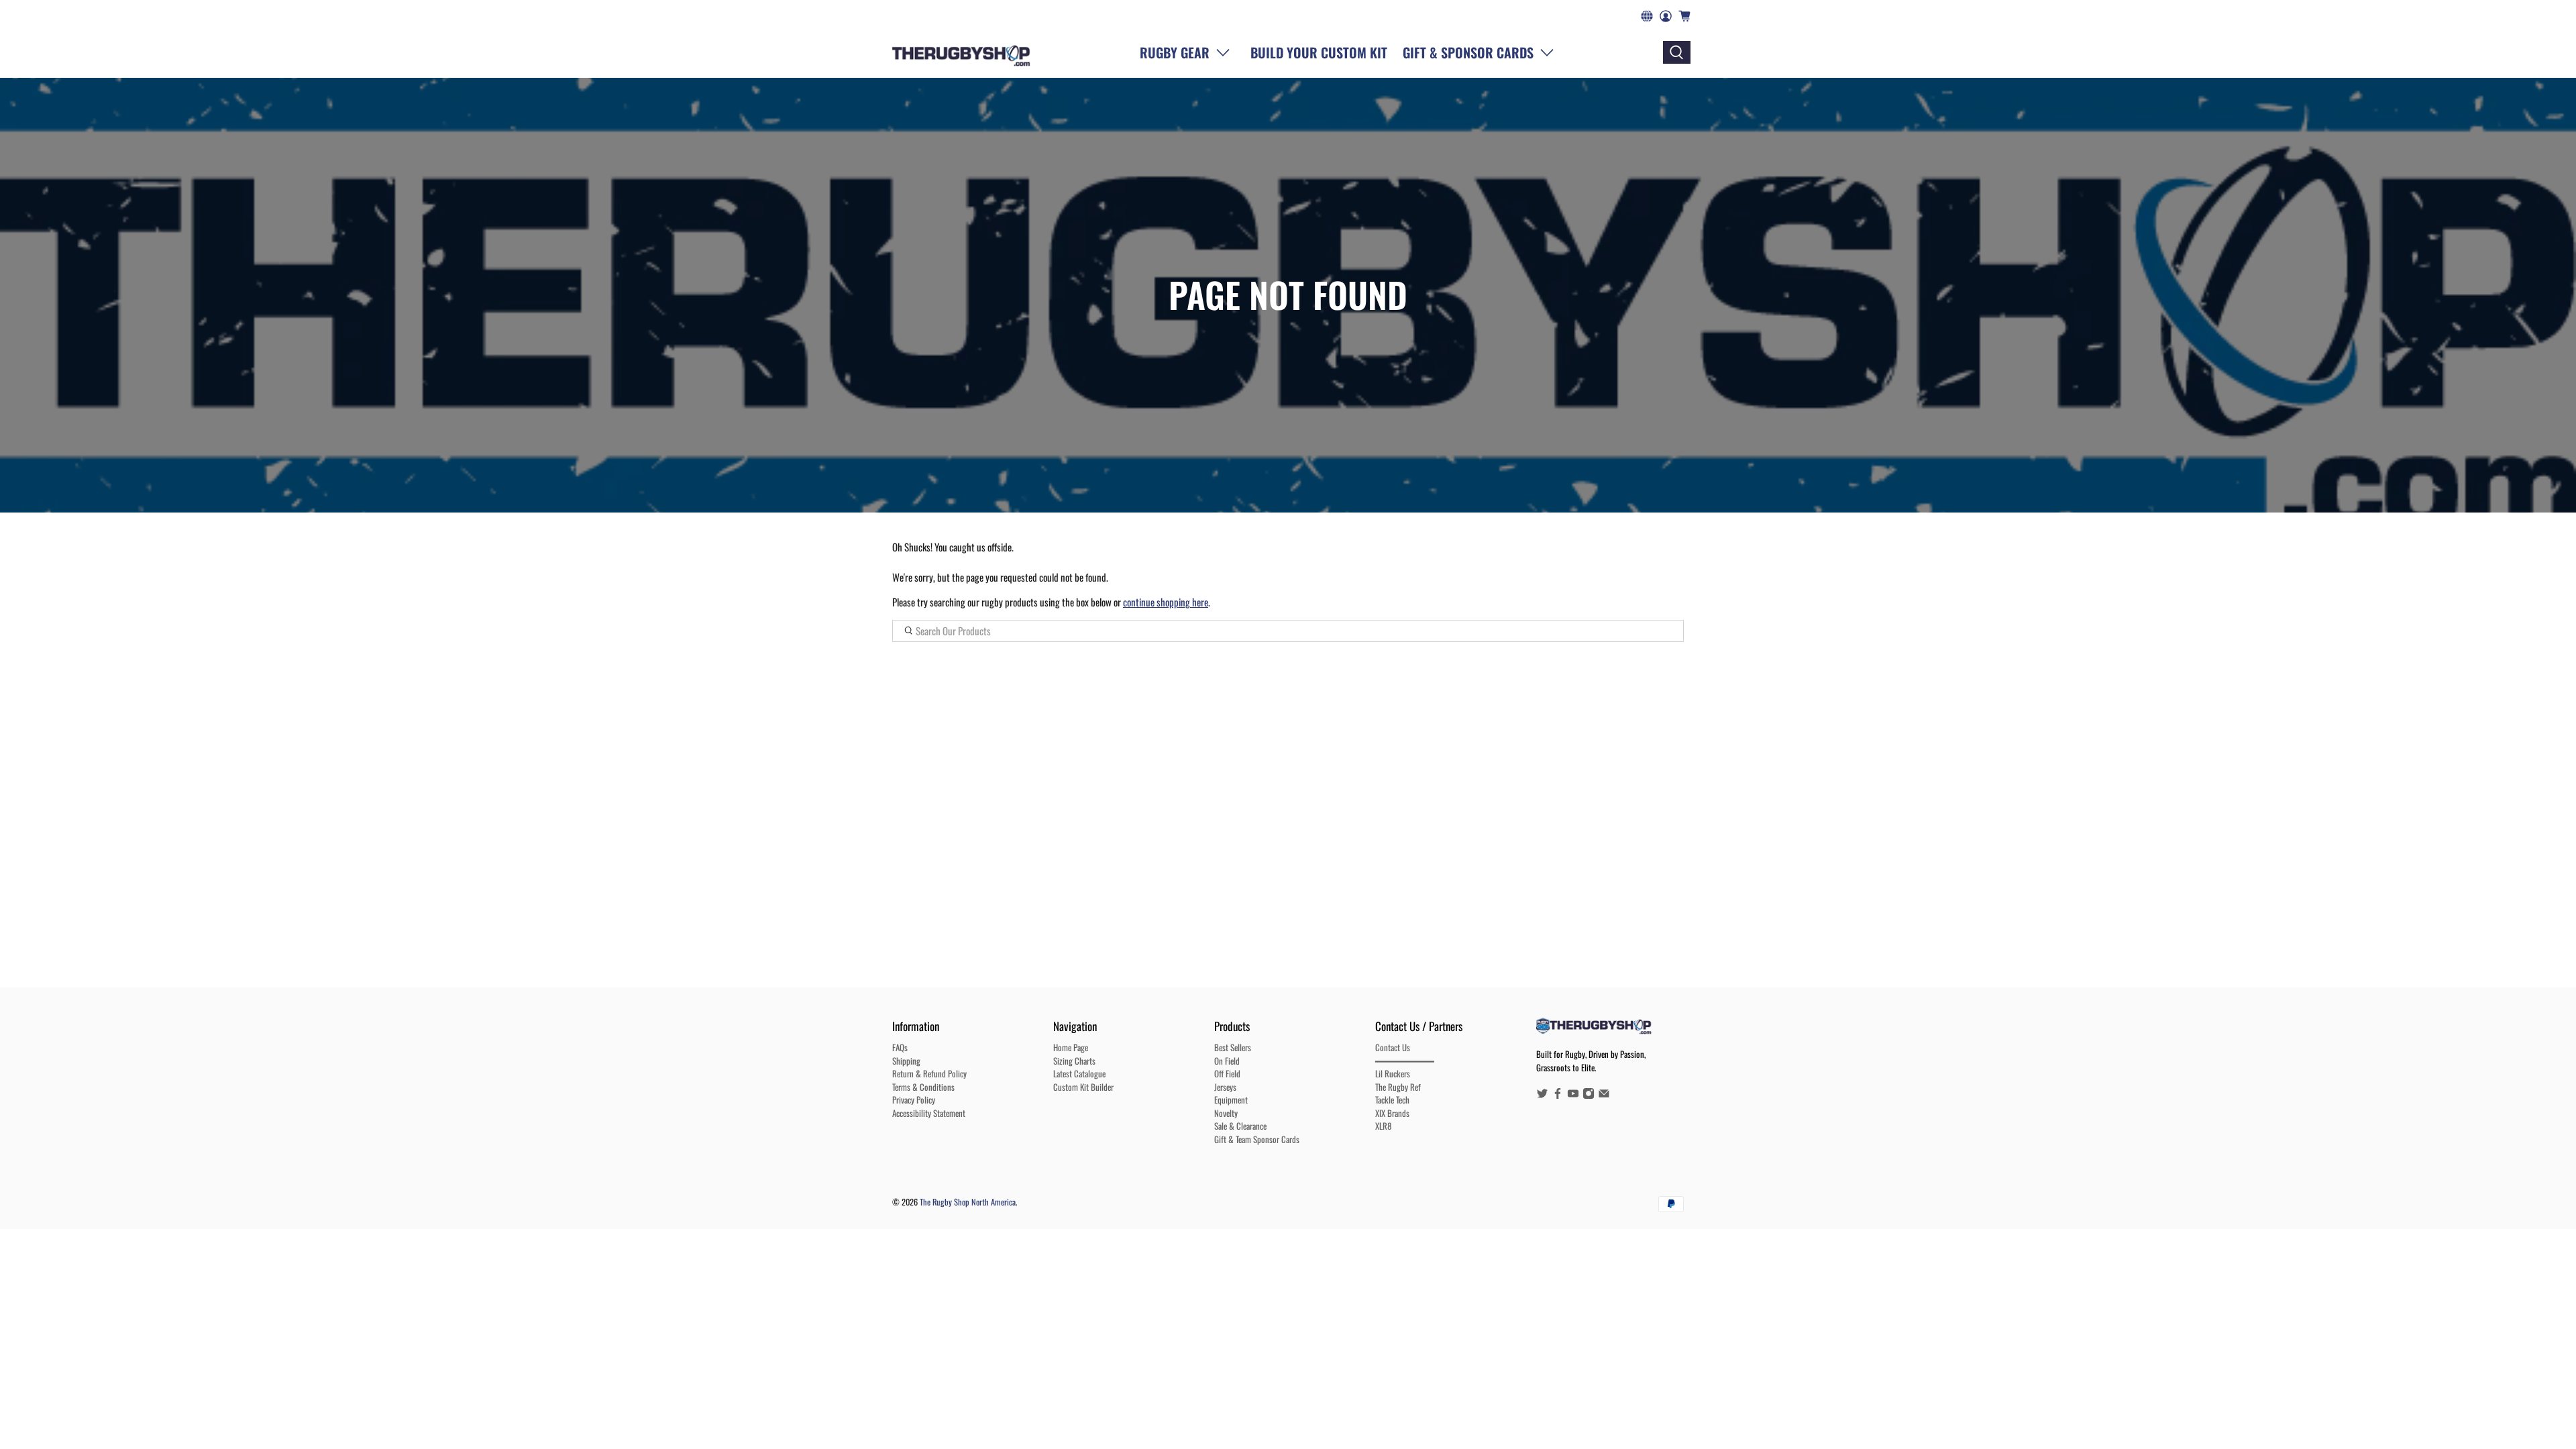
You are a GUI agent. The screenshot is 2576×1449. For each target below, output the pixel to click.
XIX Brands (1392, 1113)
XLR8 (1383, 1126)
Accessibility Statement (929, 1113)
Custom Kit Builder (1083, 1087)
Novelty (1226, 1113)
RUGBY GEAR (1175, 52)
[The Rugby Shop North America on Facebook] (1558, 1095)
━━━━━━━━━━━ (1405, 1061)
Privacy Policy (914, 1099)
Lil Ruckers (1393, 1073)
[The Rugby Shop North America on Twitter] (1542, 1095)
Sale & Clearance (1240, 1126)
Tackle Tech (1392, 1099)
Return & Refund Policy (929, 1073)
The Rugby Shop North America (968, 1202)
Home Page (1071, 1047)
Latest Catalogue (1079, 1073)
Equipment (1231, 1099)
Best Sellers (1233, 1047)
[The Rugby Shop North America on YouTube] (1573, 1095)
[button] (1481, 52)
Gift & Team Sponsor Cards (1257, 1139)
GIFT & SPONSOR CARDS (1468, 52)
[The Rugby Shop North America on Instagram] (1589, 1095)
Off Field (1227, 1073)
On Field (1227, 1061)
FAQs (900, 1047)
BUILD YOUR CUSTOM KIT (1319, 52)
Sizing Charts (1074, 1061)
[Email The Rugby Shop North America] (1604, 1095)
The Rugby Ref (1398, 1087)
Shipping (906, 1061)
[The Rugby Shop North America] (961, 52)
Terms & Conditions (923, 1087)
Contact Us (1393, 1047)
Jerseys (1225, 1087)
